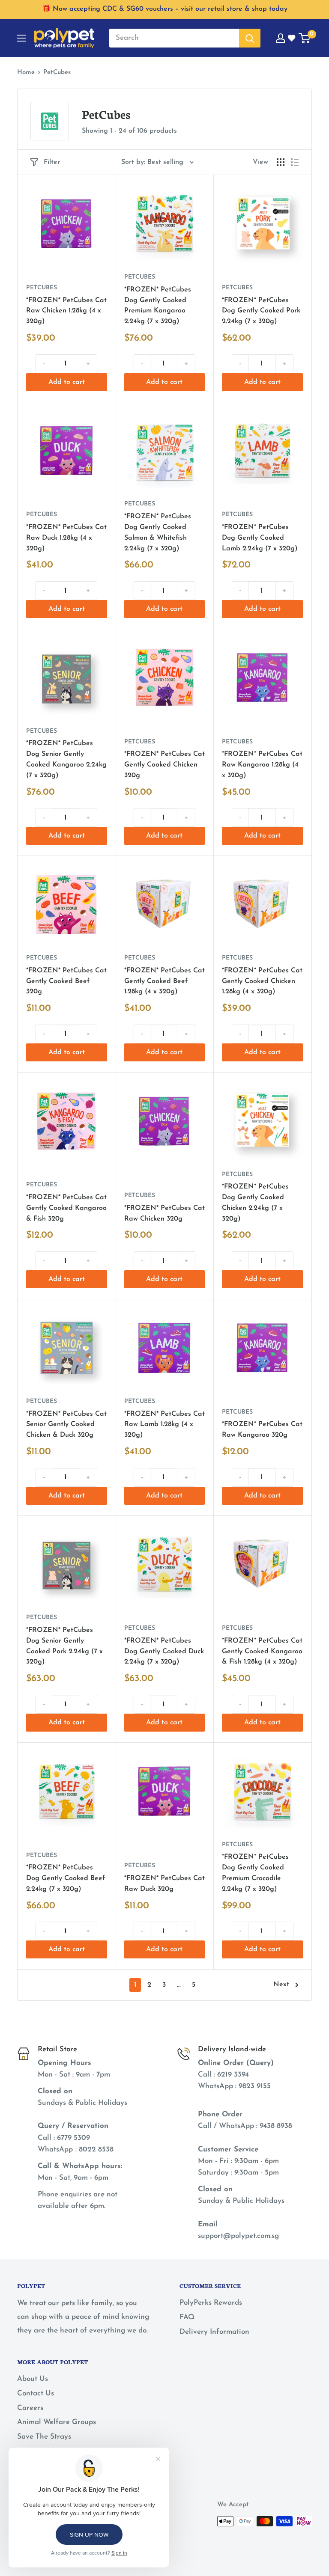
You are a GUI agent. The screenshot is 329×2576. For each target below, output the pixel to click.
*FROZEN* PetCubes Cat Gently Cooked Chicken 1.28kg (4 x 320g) (262, 981)
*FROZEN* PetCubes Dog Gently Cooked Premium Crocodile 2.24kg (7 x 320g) (255, 1873)
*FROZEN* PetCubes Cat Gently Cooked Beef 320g (66, 981)
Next (281, 1985)
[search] (174, 38)
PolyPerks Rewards (211, 2303)
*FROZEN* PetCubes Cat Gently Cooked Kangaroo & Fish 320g (66, 1208)
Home (26, 73)
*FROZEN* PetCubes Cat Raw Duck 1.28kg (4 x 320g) (66, 538)
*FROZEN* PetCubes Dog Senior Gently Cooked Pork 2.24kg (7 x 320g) (64, 1646)
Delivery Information (214, 2332)
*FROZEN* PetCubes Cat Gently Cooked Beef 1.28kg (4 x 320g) (164, 981)
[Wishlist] (292, 38)
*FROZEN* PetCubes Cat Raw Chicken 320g (164, 1214)
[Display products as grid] (281, 162)
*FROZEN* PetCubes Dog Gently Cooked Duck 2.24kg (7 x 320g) (164, 1652)
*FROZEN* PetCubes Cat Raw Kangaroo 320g (262, 1430)
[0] (305, 38)
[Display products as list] (295, 162)
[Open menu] (21, 38)
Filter (52, 162)
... (179, 1985)
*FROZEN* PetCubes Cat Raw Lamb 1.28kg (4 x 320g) (164, 1425)
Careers (30, 2408)
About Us (33, 2379)
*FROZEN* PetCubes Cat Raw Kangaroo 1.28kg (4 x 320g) (262, 765)
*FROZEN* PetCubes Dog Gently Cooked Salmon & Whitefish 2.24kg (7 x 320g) (158, 532)
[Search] (250, 38)
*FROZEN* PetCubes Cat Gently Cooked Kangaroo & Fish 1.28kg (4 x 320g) (262, 1652)
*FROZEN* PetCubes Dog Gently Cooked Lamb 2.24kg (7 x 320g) (260, 538)
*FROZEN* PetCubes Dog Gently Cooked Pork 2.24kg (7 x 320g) (261, 311)
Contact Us (36, 2393)
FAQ (187, 2317)
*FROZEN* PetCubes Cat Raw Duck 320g (164, 1884)
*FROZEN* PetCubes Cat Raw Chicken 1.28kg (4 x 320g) (66, 311)
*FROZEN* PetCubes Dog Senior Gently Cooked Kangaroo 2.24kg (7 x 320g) (66, 759)
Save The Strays (44, 2437)
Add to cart (67, 382)
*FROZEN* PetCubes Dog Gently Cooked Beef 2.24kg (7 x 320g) (66, 1878)
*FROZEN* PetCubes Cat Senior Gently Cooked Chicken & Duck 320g (66, 1425)
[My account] (281, 38)
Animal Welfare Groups (57, 2422)
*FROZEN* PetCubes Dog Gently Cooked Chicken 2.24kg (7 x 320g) (255, 1203)
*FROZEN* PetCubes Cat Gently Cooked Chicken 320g (164, 765)
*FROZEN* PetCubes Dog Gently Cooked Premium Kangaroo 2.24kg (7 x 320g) (158, 306)
